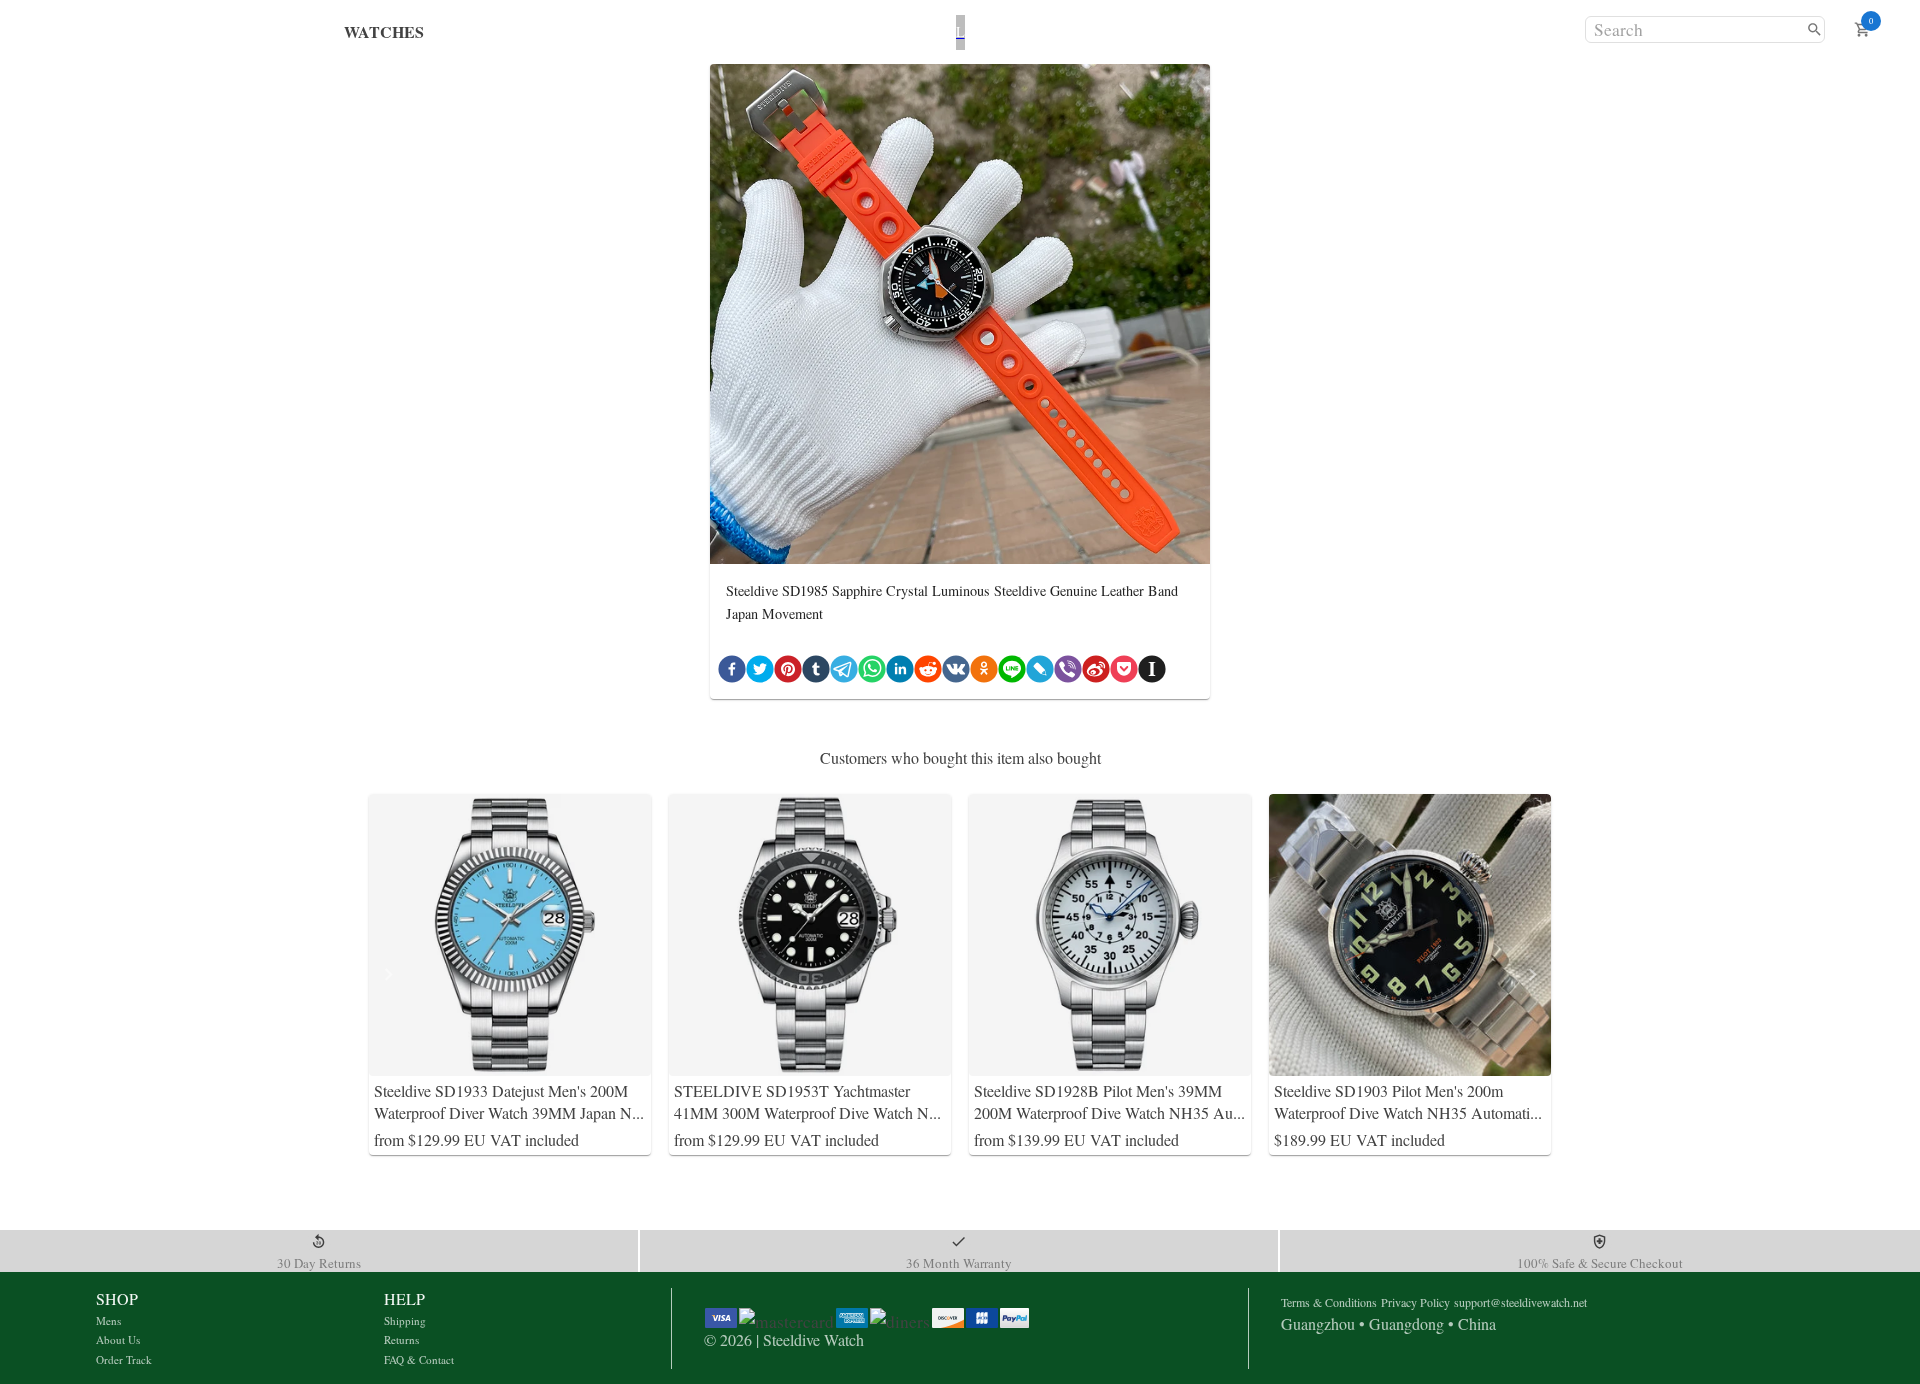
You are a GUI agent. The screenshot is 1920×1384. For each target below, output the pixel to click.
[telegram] (844, 673)
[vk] (956, 673)
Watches (384, 31)
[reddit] (928, 673)
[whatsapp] (872, 673)
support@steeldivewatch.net (1520, 1302)
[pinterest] (788, 673)
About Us (118, 1339)
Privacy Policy (1415, 1302)
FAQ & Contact (419, 1359)
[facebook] (732, 673)
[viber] (1068, 673)
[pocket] (1124, 673)
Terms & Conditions (1329, 1302)
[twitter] (760, 673)
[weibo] (1096, 673)
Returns (401, 1339)
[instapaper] (1152, 673)
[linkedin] (900, 673)
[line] (1012, 673)
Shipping (405, 1320)
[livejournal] (1040, 673)
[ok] (984, 673)
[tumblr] (816, 673)
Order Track (124, 1359)
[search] (1814, 29)
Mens (108, 1320)
